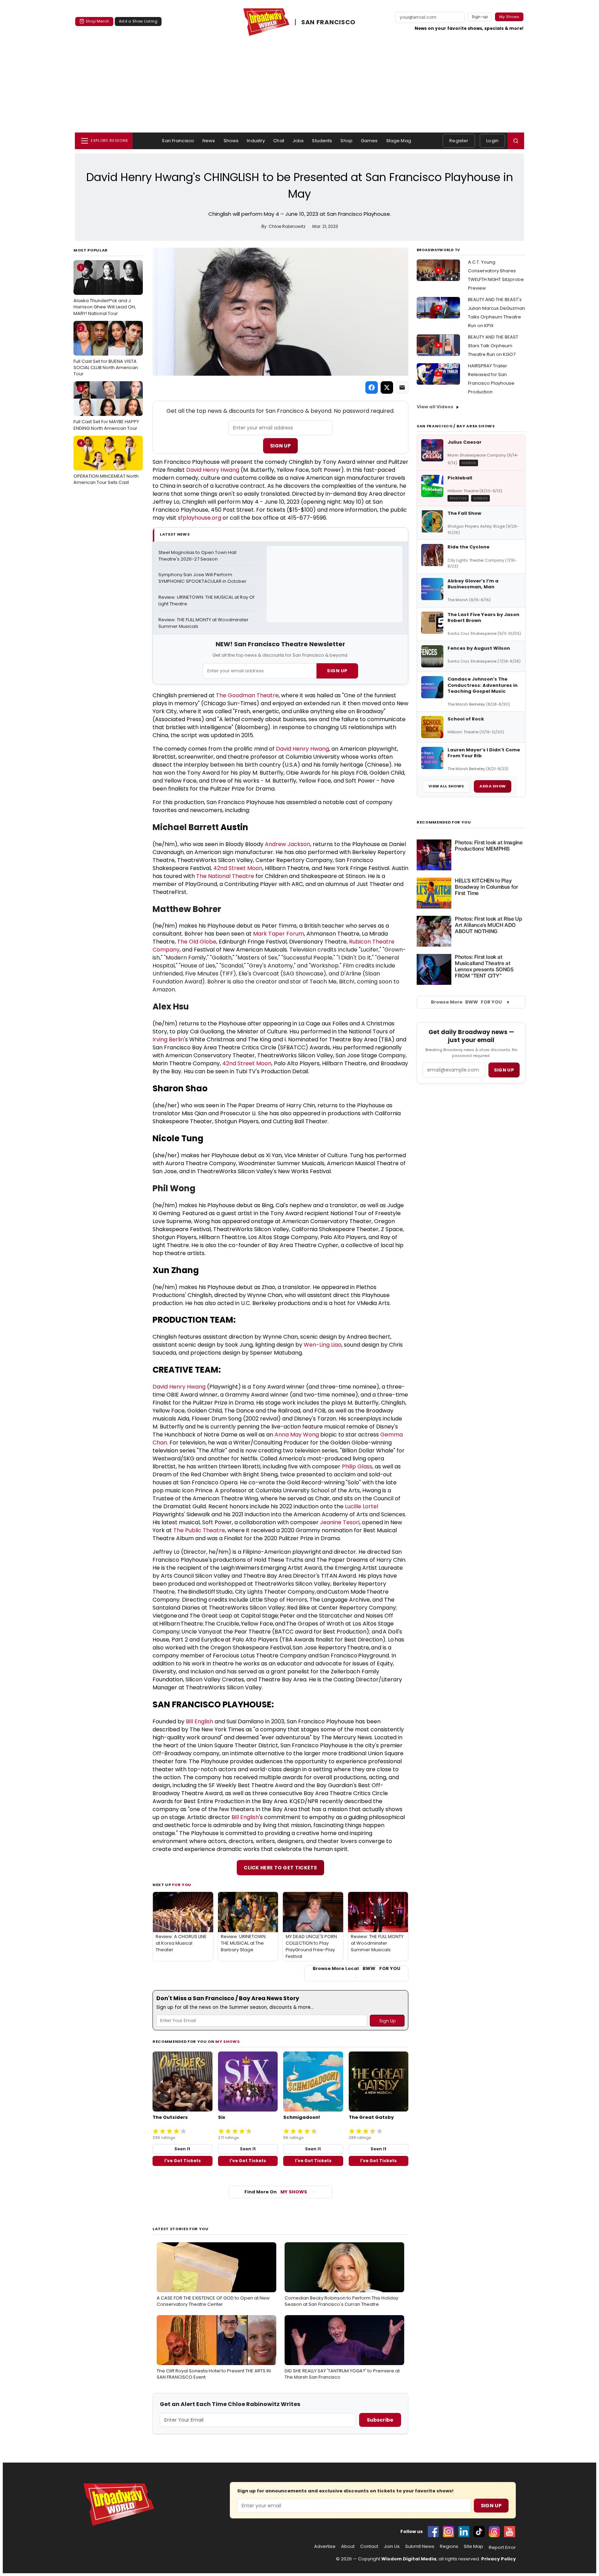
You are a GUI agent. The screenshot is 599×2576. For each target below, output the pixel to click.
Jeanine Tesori (340, 1522)
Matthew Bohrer (187, 909)
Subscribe (380, 2420)
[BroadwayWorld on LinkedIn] (464, 2532)
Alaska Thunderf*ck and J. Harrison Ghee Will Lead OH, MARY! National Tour (105, 290)
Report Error (502, 2548)
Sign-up (480, 17)
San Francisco (178, 141)
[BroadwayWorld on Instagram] (449, 2532)
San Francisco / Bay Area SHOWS (456, 426)
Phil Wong (174, 1188)
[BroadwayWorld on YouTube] (510, 2532)
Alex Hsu (171, 1006)
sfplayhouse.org (199, 518)
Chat (279, 141)
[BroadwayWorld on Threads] (494, 2532)
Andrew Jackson (288, 844)
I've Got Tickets (183, 2161)
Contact (369, 2547)
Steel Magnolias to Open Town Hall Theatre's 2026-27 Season (198, 556)
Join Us (392, 2547)
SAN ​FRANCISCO (328, 22)
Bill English (199, 1721)
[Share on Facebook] (372, 387)
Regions (449, 2547)
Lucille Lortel (362, 1506)
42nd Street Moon (238, 868)
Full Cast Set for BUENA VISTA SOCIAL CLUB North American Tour (106, 351)
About (348, 2547)
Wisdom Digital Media (409, 2559)
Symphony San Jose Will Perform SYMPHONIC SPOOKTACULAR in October (202, 578)
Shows (231, 141)
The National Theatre (225, 876)
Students (322, 141)
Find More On (276, 2192)
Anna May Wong (297, 1435)
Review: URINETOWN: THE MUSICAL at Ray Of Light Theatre (207, 601)
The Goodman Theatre (247, 695)
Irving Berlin (168, 1039)
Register (459, 141)
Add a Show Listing (138, 21)
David (194, 470)
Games (369, 141)
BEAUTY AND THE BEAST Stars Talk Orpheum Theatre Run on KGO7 (493, 346)
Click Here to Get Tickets (280, 1868)
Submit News (420, 2547)
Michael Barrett (186, 827)
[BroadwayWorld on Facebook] (433, 2532)
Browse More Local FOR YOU (357, 1969)
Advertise (325, 2547)
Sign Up (280, 446)
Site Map (474, 2547)
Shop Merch (97, 21)
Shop (346, 141)
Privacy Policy (498, 2559)
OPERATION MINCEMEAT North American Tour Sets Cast (106, 463)
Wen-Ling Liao (323, 1345)
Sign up (504, 1070)
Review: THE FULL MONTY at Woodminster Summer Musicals (204, 623)
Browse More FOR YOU (466, 1002)
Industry (256, 141)
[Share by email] (402, 387)
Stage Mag (399, 141)
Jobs (298, 141)
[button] (516, 141)
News (209, 141)
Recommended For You (444, 822)
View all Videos (435, 407)
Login (492, 141)
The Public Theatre (199, 1530)
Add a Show (493, 786)
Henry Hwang (221, 470)
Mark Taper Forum (279, 934)
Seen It (182, 2149)
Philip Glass (357, 1466)
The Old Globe (197, 942)
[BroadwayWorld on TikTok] (479, 2532)
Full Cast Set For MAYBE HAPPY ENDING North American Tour (106, 408)
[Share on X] (387, 387)
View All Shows (446, 786)
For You (182, 1885)
